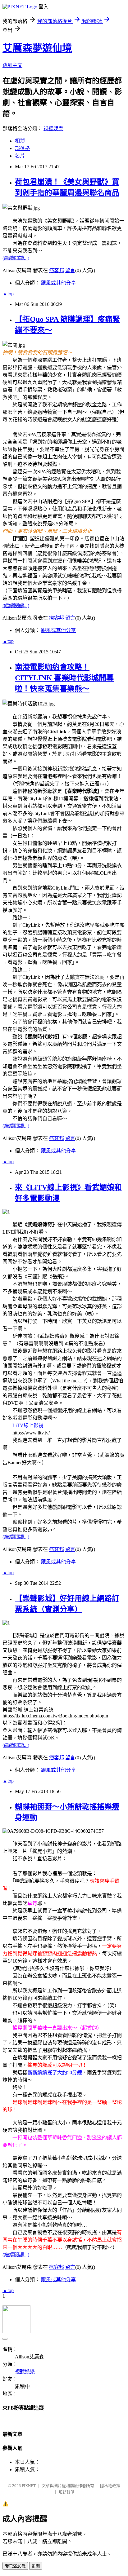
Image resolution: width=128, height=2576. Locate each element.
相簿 (20, 141)
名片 (20, 156)
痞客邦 (57, 270)
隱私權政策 (110, 2486)
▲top (8, 294)
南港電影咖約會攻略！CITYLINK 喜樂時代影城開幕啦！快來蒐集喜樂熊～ (64, 678)
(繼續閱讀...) (16, 258)
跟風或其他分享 (58, 283)
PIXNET (29, 2486)
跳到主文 (12, 65)
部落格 (22, 148)
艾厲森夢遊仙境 (37, 48)
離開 (36, 2566)
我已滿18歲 (15, 2566)
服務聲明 (66, 2492)
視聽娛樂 (53, 128)
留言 (70, 270)
